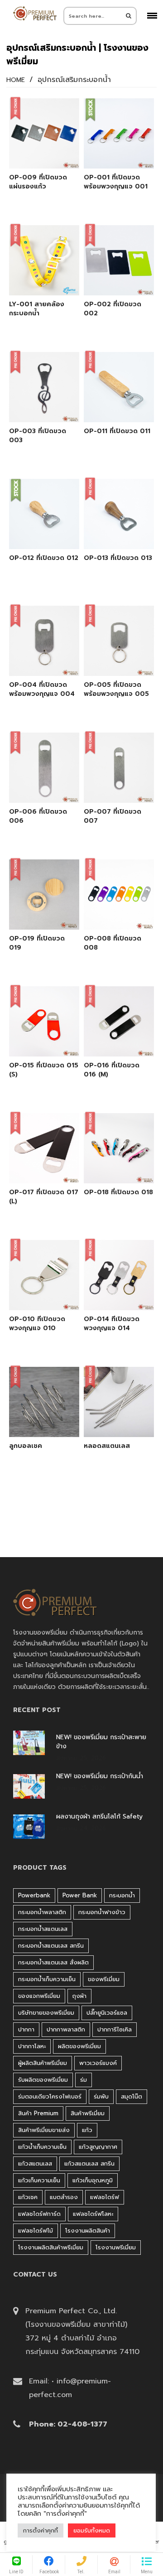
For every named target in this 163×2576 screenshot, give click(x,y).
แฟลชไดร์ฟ (105, 2197)
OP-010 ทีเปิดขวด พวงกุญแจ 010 (37, 1324)
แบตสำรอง (64, 2197)
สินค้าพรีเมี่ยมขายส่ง (44, 2130)
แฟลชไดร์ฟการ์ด (39, 2214)
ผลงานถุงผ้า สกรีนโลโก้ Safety (99, 1817)
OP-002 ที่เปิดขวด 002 (113, 309)
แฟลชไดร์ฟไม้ (36, 2231)
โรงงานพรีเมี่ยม (116, 2247)
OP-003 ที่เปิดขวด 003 (38, 436)
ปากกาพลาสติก (66, 2029)
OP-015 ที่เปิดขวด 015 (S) (44, 1070)
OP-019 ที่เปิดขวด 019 (37, 943)
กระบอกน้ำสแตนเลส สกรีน (51, 1946)
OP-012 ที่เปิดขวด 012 (44, 558)
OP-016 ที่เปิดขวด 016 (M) (112, 1070)
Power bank (80, 1895)
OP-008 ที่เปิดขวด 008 (113, 943)
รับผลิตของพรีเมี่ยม (43, 2080)
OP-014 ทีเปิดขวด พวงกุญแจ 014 (112, 1324)
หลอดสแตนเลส (107, 1446)
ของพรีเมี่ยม (104, 1979)
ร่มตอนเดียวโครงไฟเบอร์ (50, 2096)
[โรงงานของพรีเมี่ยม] (35, 13)
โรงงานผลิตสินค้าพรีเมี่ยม (51, 2247)
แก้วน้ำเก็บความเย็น (42, 2147)
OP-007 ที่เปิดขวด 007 (113, 816)
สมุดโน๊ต (132, 2096)
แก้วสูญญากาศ (98, 2147)
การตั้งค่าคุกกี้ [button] (41, 2530)
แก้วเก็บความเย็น (39, 2180)
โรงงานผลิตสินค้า (88, 2231)
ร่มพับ (101, 2096)
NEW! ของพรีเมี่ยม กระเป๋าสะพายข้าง (101, 1742)
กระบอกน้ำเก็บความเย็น (47, 1979)
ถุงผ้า (79, 1996)
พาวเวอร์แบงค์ (98, 2063)
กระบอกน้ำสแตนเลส (43, 1929)
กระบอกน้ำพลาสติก (42, 1912)
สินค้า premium (38, 2113)
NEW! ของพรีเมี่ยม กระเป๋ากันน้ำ (100, 1776)
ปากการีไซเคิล (115, 2029)
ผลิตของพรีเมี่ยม (79, 2046)
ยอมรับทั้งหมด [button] (92, 2530)
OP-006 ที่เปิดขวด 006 (38, 816)
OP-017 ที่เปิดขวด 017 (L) (44, 1197)
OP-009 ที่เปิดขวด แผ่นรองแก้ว (38, 182)
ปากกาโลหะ (32, 2046)
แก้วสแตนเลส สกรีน (89, 2164)
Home (16, 80)
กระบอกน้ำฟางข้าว (102, 1912)
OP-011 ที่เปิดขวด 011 (117, 431)
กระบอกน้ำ (122, 1895)
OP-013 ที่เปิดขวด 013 (118, 558)
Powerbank (34, 1895)
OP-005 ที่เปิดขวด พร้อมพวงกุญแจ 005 (116, 690)
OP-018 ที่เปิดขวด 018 (118, 1192)
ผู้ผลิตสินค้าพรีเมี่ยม (43, 2063)
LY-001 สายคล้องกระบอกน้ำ (37, 309)
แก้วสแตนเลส (35, 2164)
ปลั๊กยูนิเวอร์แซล (107, 2013)
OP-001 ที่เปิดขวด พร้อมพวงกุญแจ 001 (116, 182)
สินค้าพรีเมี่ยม (88, 2113)
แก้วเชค (28, 2197)
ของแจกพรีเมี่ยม (39, 1996)
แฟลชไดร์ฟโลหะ (93, 2214)
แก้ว (87, 2130)
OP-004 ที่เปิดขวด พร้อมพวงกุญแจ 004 (42, 690)
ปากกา (26, 2029)
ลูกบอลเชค (26, 1446)
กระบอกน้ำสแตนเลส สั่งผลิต (53, 1962)
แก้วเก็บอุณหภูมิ (93, 2180)
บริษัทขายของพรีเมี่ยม (46, 2013)
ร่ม (84, 2080)
